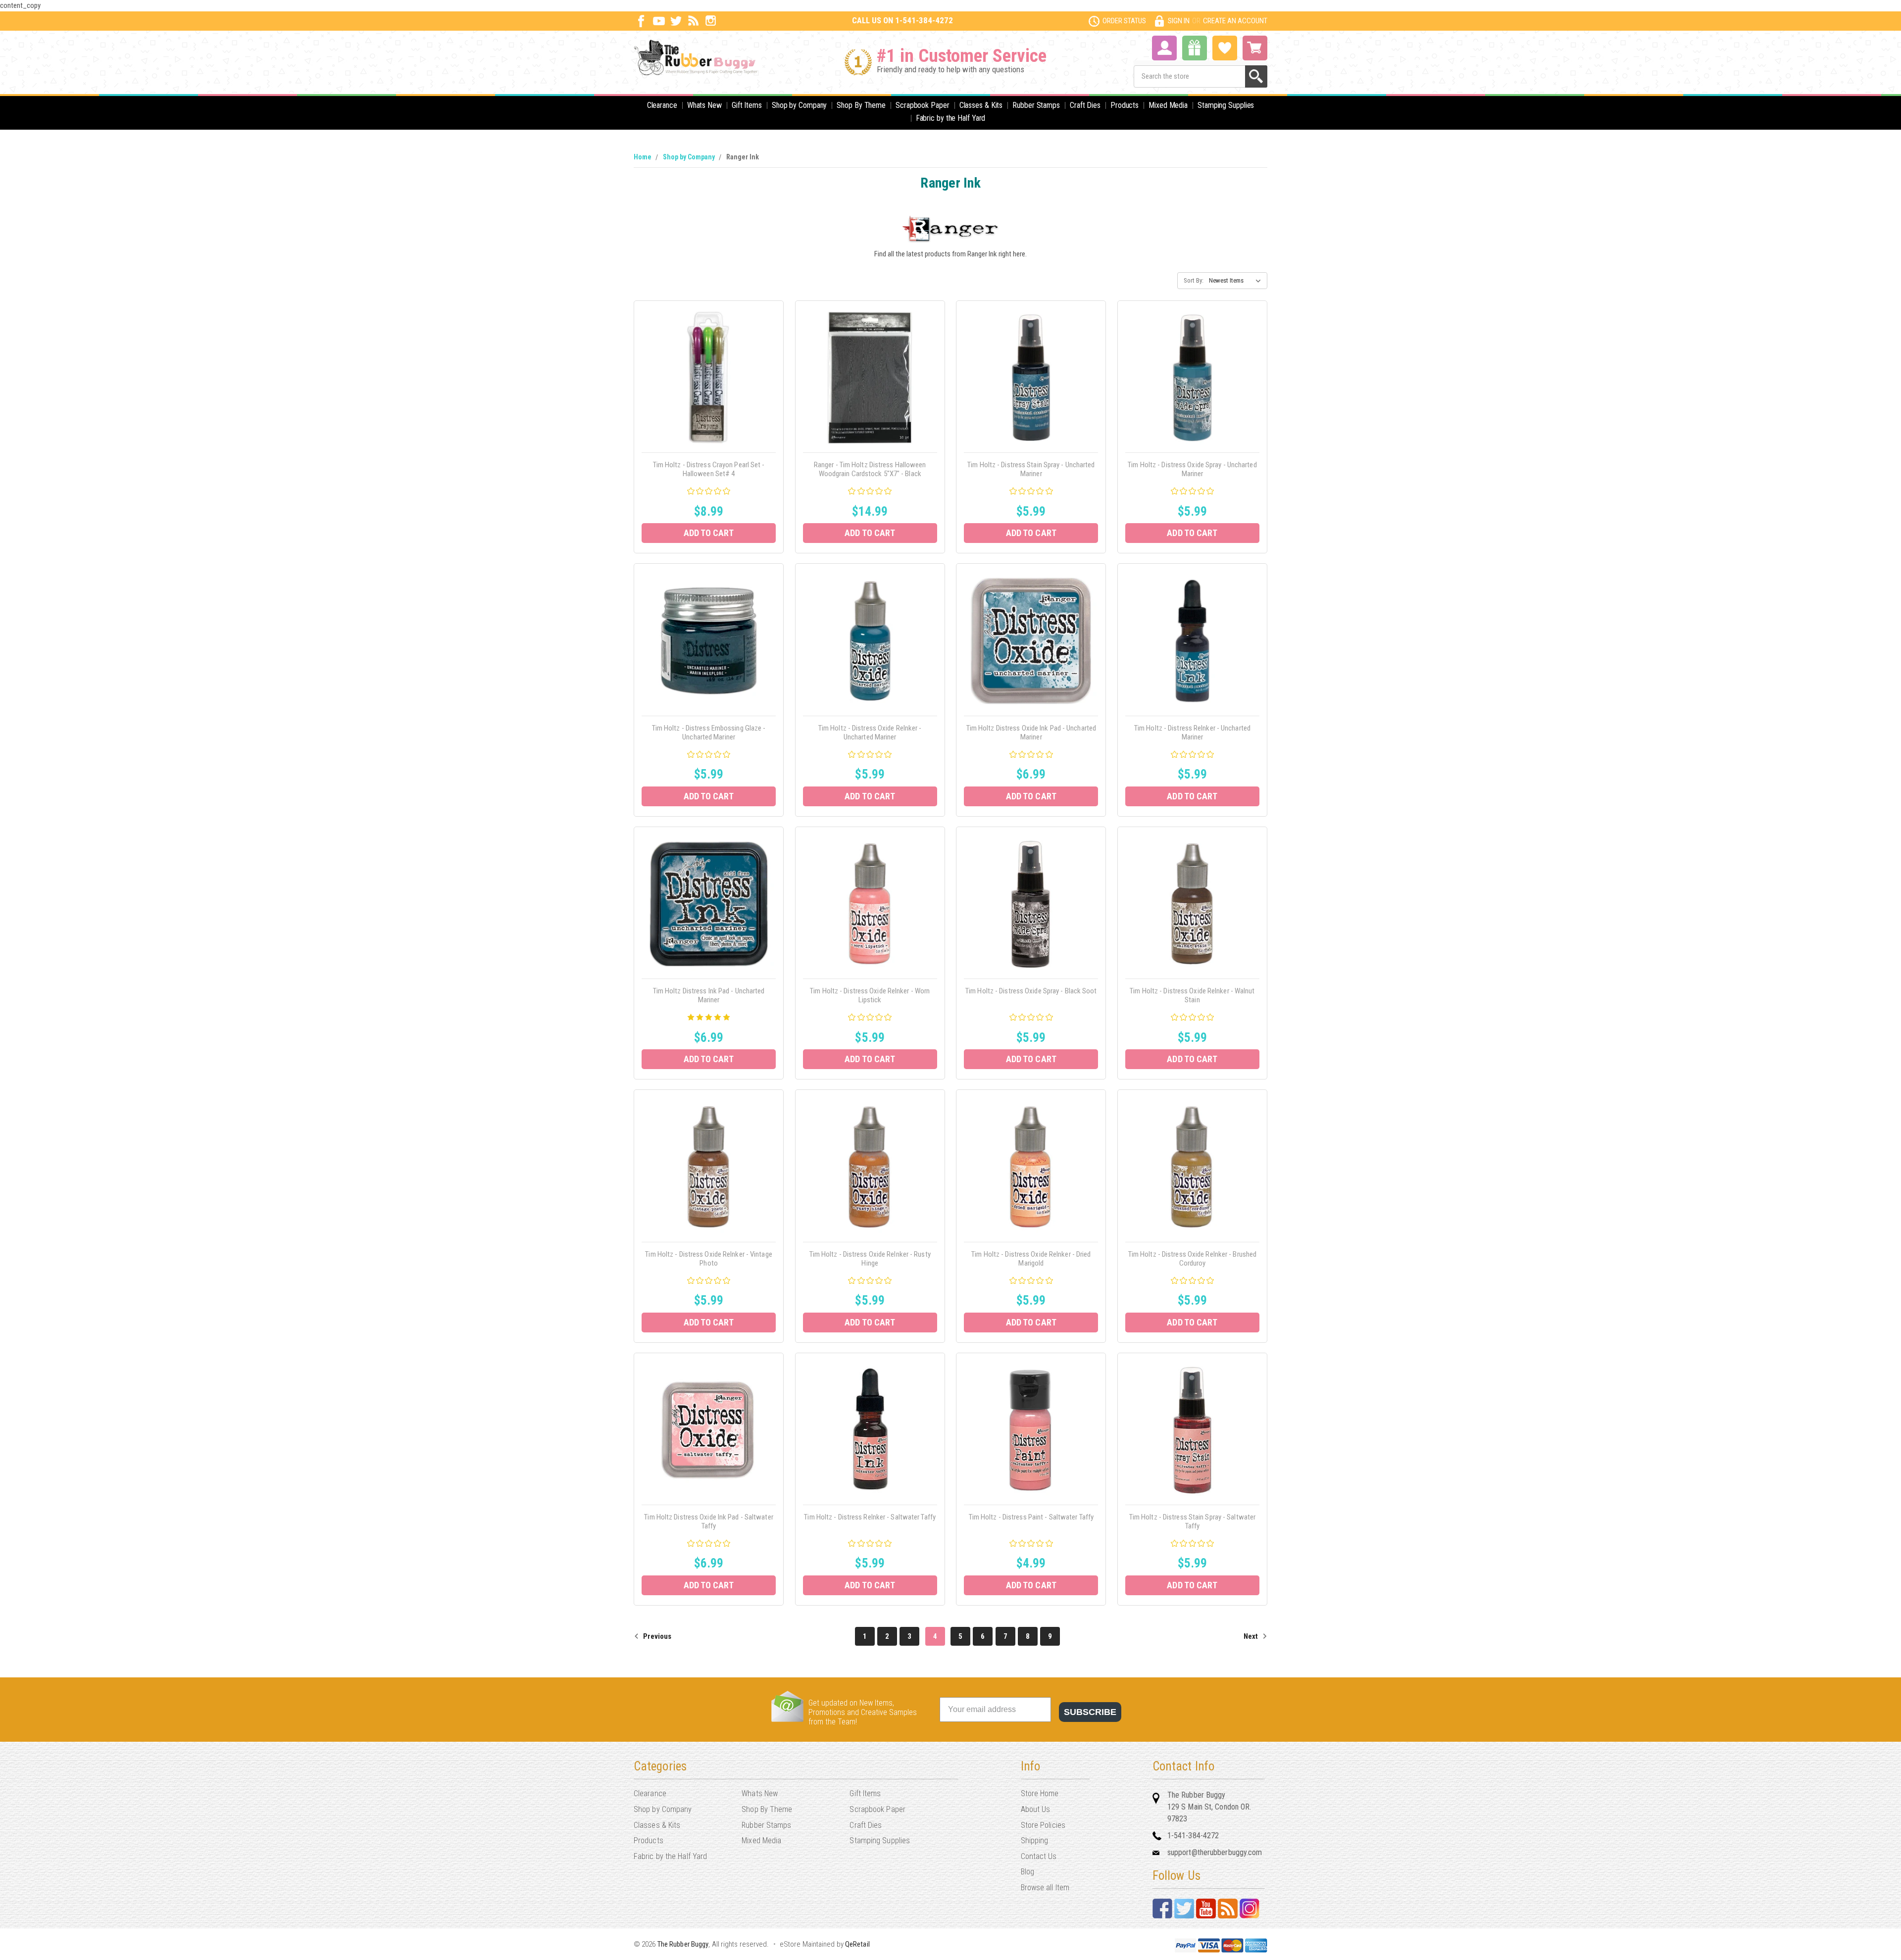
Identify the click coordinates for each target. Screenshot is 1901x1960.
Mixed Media (1168, 105)
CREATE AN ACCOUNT (1235, 21)
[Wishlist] (1225, 47)
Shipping (1035, 1840)
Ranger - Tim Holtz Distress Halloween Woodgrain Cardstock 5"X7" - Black (870, 469)
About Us (1036, 1809)
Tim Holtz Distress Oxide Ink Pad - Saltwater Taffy (708, 1521)
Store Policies (1043, 1825)
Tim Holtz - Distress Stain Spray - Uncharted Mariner (1031, 469)
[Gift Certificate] (1195, 48)
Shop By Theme (861, 105)
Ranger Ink (743, 157)
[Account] (1164, 47)
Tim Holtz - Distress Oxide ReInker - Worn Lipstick (870, 995)
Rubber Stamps (1036, 105)
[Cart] (1255, 48)
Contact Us (1039, 1856)
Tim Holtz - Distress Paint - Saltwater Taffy (1031, 1517)
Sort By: (1194, 280)
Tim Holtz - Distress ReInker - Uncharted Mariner (1192, 733)
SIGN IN (1179, 21)
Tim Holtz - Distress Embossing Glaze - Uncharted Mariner (709, 733)
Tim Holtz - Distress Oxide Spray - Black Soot (1031, 991)
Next (1251, 1636)
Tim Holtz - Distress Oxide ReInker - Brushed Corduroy (1192, 1259)
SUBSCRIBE (1090, 1712)
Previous (656, 1636)
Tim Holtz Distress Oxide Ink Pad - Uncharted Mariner (1031, 733)
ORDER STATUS (1124, 21)
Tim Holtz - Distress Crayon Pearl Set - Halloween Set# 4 (709, 469)
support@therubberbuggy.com (1215, 1852)
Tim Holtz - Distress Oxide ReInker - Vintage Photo (708, 1259)
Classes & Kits (981, 105)
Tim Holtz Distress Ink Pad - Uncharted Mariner (709, 995)
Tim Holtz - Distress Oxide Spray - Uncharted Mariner (1192, 469)
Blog (1027, 1872)
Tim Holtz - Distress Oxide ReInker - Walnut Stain (1192, 995)
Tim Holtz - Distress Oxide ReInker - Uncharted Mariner (870, 733)
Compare (706, 389)
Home (643, 157)
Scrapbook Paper (923, 105)
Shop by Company (800, 105)
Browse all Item (1045, 1887)
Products (1125, 105)
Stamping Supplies (1226, 105)
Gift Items (747, 105)
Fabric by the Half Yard (951, 118)
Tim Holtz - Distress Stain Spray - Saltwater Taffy (1192, 1521)
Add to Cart (709, 533)
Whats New (704, 105)
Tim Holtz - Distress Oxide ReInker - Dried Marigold (1031, 1259)
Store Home (1040, 1793)
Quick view (709, 367)
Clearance (662, 105)
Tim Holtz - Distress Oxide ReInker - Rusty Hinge (870, 1259)
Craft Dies (1085, 105)
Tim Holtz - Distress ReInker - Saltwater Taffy (870, 1517)
